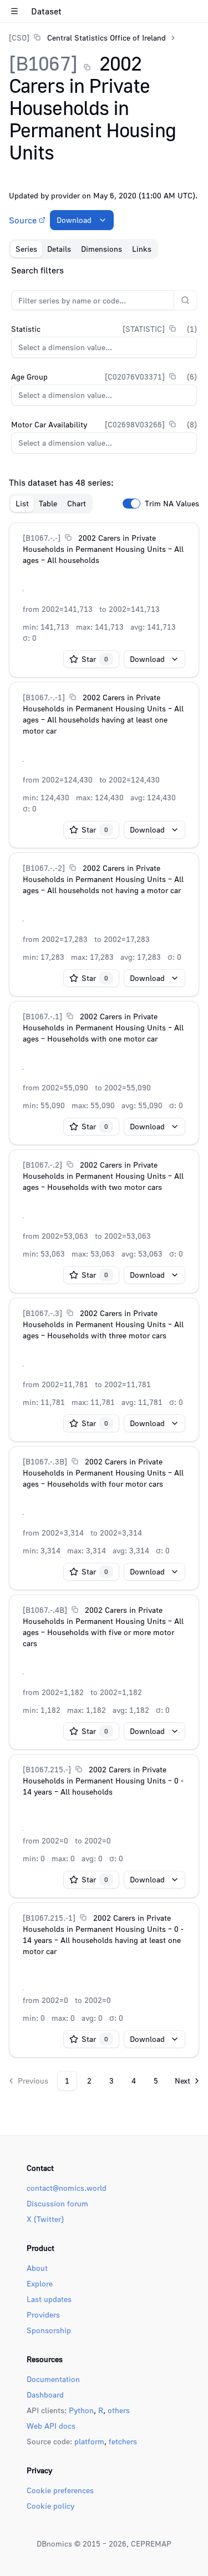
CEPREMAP (151, 2543)
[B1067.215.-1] (49, 1918)
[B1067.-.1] (42, 1016)
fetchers (123, 2441)
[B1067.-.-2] (44, 868)
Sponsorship (49, 2330)
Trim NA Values (172, 504)
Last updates (49, 2299)
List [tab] (22, 503)
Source (23, 220)
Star (95, 659)
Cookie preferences (60, 2490)
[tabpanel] (104, 1177)
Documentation (53, 2379)
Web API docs (51, 2426)
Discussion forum (57, 2203)
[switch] (131, 504)
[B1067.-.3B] (45, 1461)
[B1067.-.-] (42, 538)
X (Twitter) (45, 2219)
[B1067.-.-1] (44, 697)
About (37, 2268)
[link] (87, 38)
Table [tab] (48, 503)
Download (74, 220)
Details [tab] (59, 249)
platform (89, 2441)
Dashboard (45, 2395)
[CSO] (19, 38)
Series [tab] (26, 249)
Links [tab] (142, 249)
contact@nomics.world (67, 2188)
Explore (40, 2283)
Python (81, 2410)
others (119, 2410)
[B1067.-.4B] (45, 1610)
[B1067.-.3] (42, 1313)
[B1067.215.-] (47, 1769)
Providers (43, 2315)
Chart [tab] (77, 503)
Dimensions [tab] (102, 249)
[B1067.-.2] (42, 1165)
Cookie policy (50, 2506)
